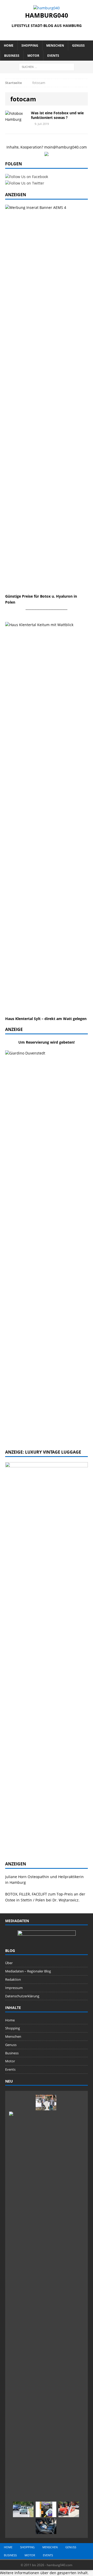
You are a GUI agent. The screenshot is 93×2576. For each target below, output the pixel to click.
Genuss (78, 45)
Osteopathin (38, 1877)
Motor (33, 56)
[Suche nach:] (47, 66)
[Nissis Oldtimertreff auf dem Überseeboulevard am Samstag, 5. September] (69, 2509)
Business (12, 56)
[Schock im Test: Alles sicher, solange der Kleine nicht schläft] (46, 2526)
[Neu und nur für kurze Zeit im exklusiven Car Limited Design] (46, 2509)
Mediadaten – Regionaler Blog (28, 1971)
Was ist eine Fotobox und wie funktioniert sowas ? (57, 115)
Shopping (30, 45)
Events (53, 56)
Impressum (14, 1988)
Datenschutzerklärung (22, 1996)
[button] (44, 2573)
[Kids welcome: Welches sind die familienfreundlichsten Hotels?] (46, 2103)
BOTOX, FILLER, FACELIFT (26, 1894)
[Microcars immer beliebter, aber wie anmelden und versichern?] (23, 2509)
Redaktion (13, 1979)
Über (9, 1963)
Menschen (55, 45)
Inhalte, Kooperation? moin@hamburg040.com (47, 147)
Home (9, 45)
